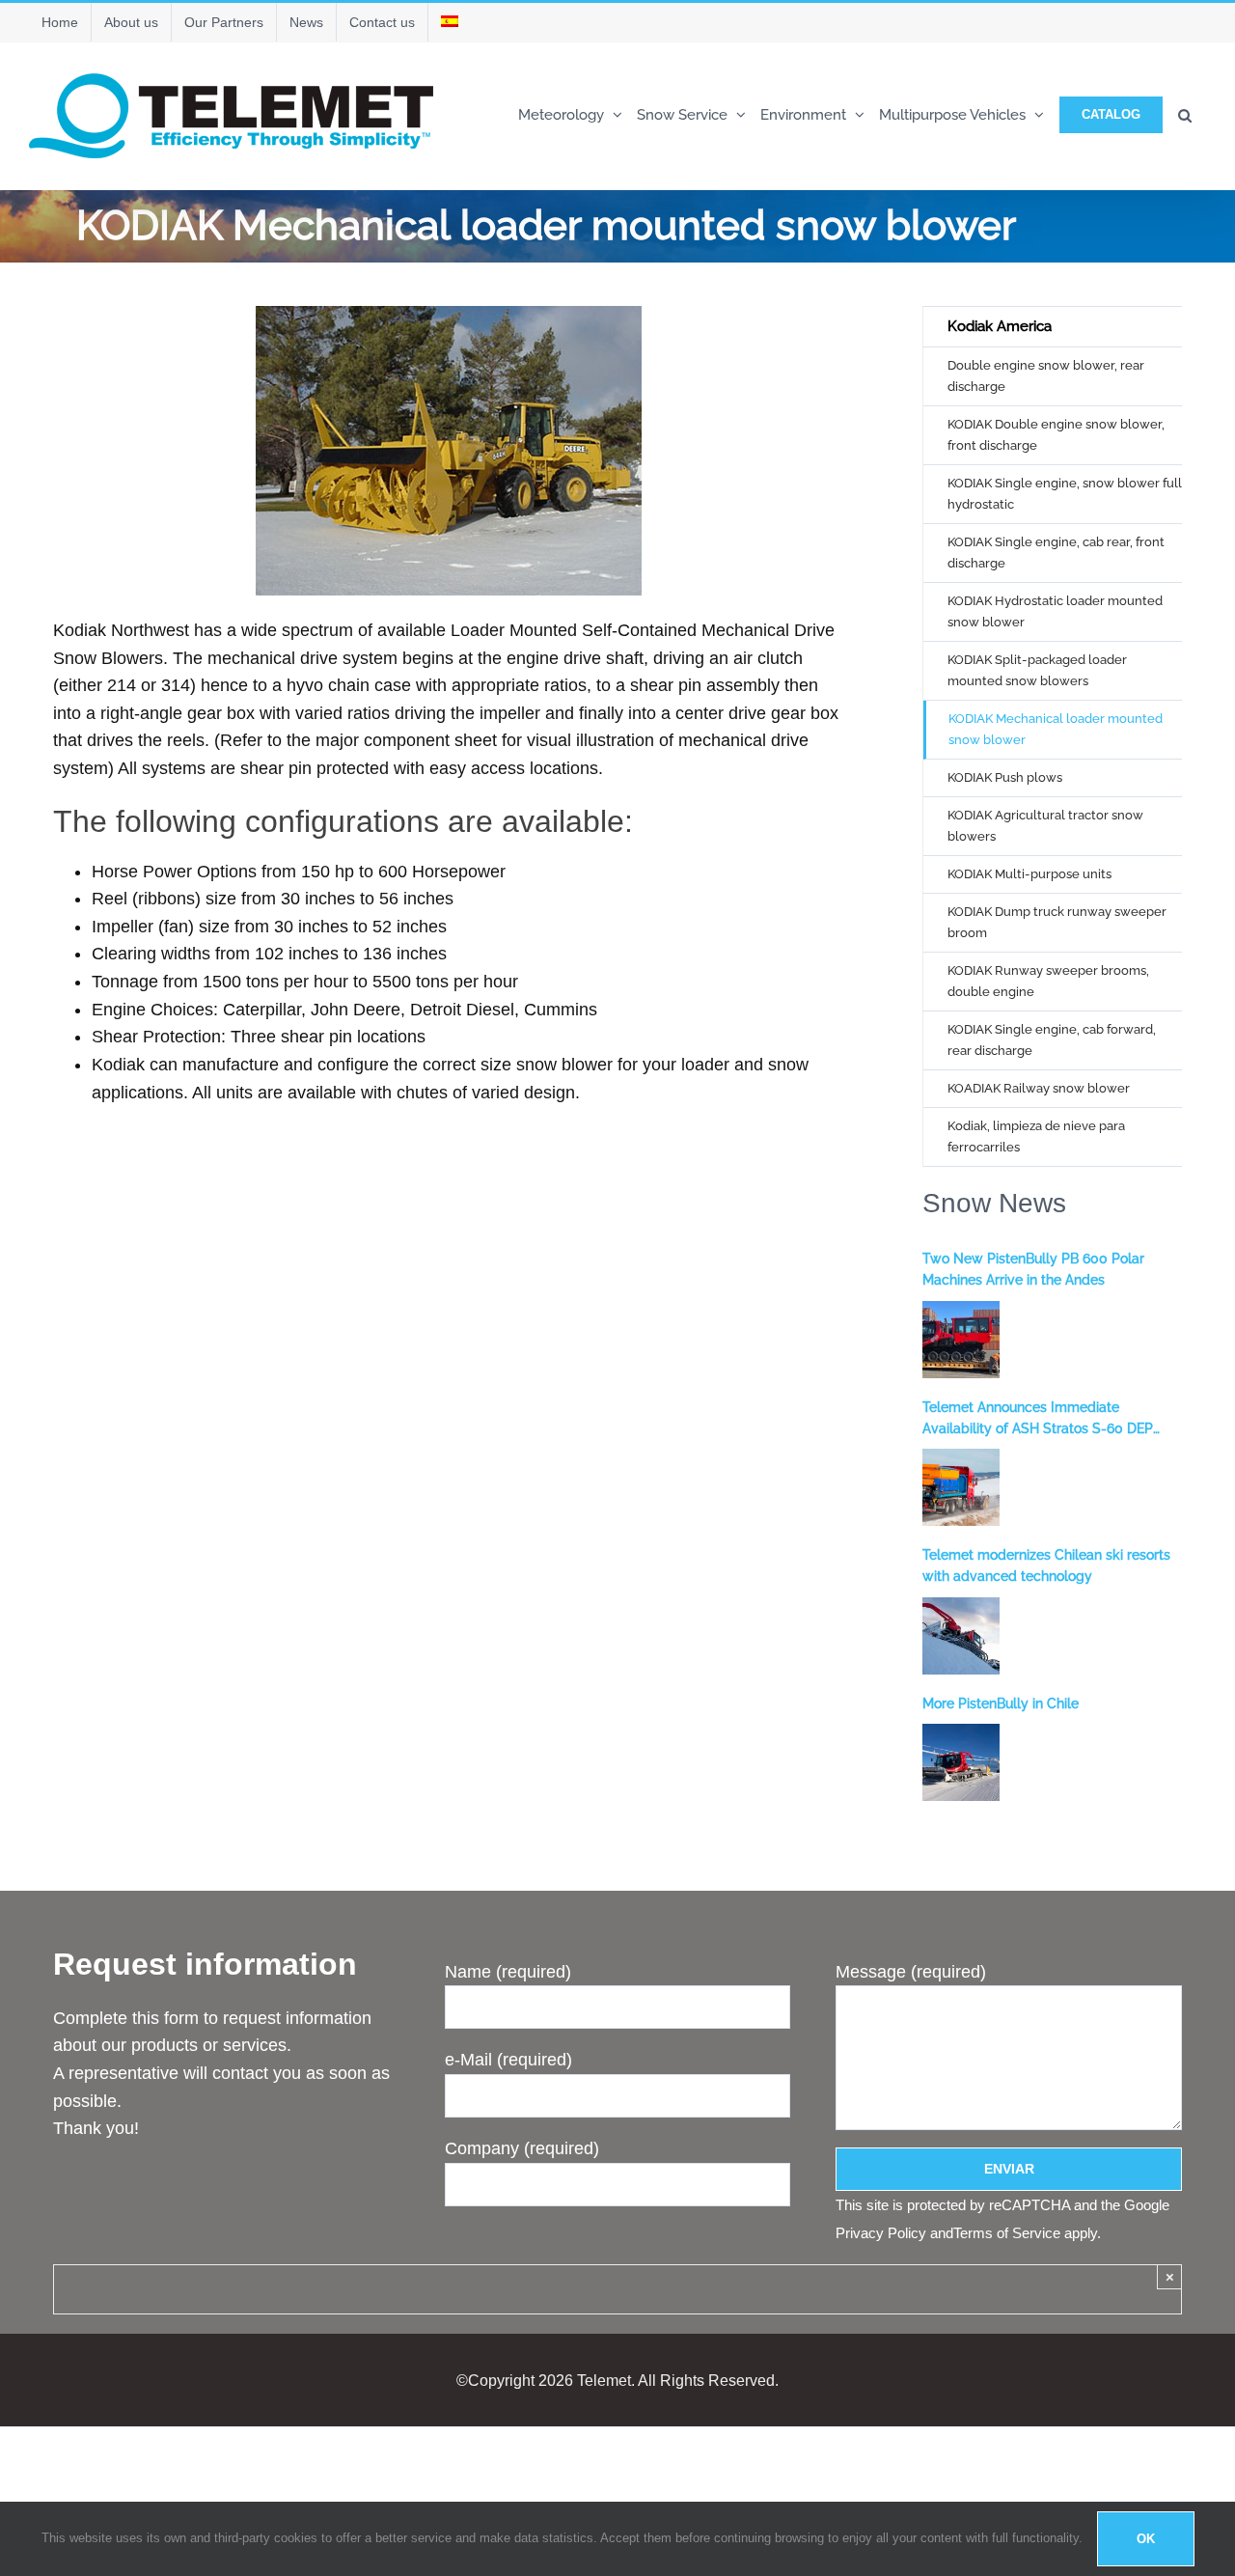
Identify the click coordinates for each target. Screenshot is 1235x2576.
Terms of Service (1007, 2233)
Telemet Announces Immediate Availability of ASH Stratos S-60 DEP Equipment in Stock (1038, 1420)
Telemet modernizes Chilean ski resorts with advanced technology (1046, 1565)
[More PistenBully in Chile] (961, 1762)
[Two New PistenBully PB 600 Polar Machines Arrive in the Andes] (961, 1340)
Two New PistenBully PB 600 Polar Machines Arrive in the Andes (1033, 1269)
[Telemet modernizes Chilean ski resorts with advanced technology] (961, 1636)
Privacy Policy (881, 2233)
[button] (1185, 113)
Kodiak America (1000, 326)
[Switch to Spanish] (450, 22)
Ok (1146, 2539)
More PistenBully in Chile (1001, 1703)
